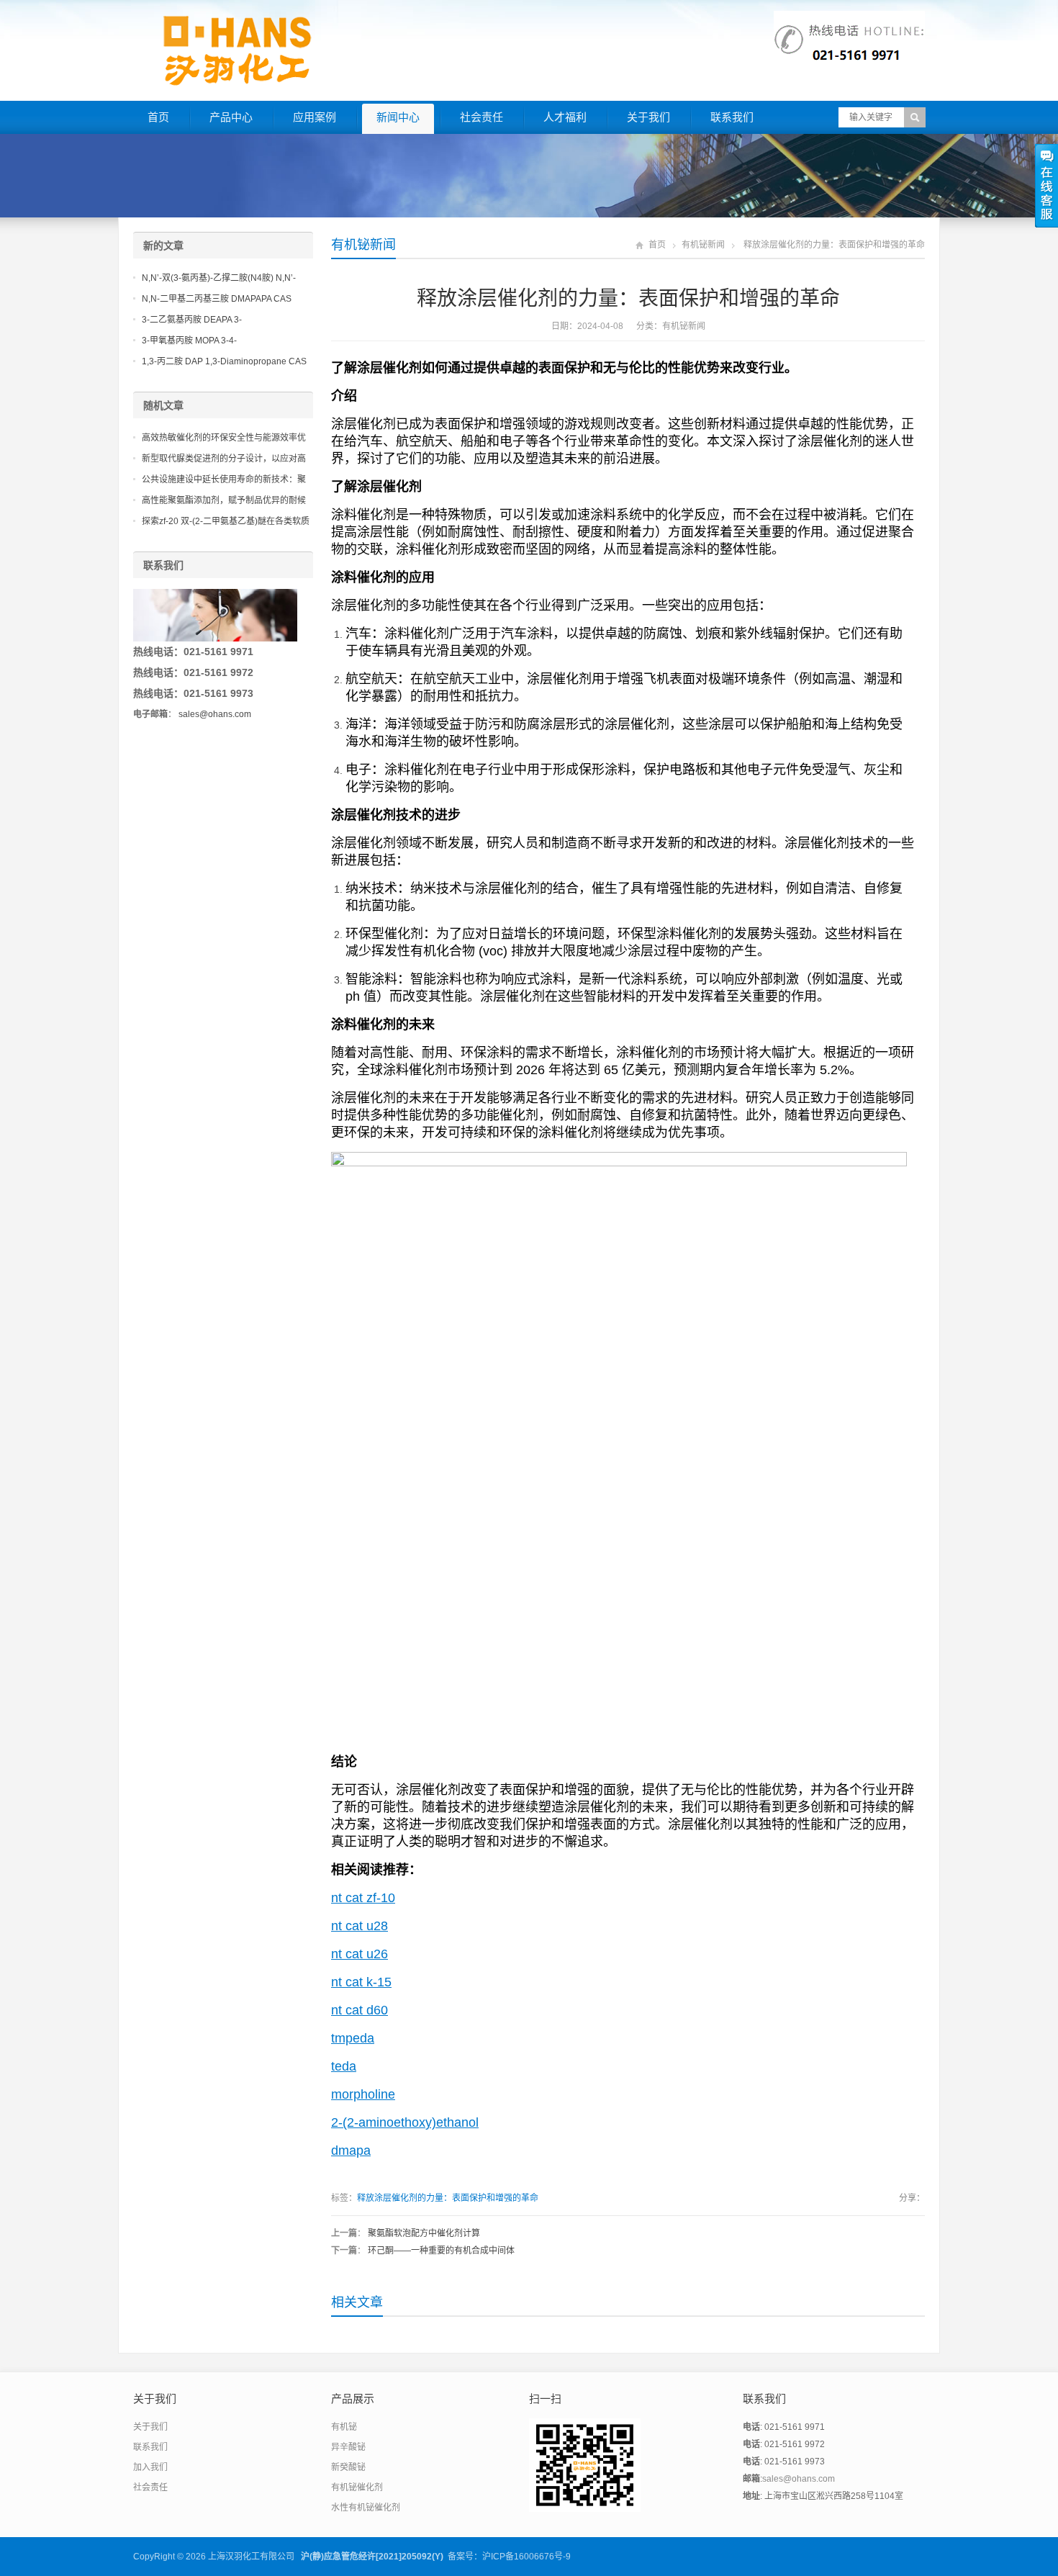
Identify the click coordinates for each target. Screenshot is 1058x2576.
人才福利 (565, 117)
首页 (158, 117)
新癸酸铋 (348, 2467)
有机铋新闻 (363, 245)
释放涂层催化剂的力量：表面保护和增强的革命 (448, 2198)
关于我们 (648, 117)
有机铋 (344, 2427)
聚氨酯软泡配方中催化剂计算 (424, 2233)
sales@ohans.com (215, 714)
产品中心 (231, 117)
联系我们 (732, 117)
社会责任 (481, 117)
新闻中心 (398, 117)
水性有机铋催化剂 (366, 2508)
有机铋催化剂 (357, 2487)
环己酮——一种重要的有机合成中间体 (441, 2251)
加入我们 (150, 2467)
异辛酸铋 (348, 2447)
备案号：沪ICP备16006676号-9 (509, 2557)
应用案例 (315, 117)
